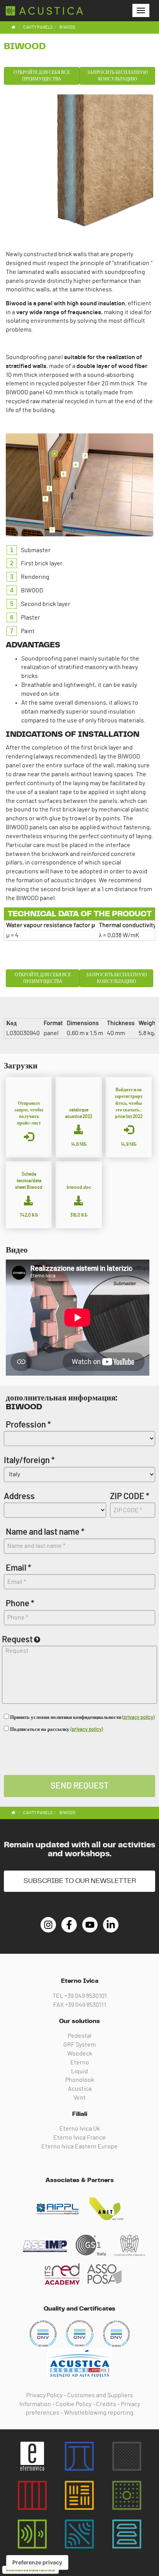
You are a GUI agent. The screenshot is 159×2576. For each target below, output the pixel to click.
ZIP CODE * (130, 1496)
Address (19, 1496)
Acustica (80, 2089)
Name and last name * (45, 1532)
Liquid (79, 2071)
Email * (19, 1568)
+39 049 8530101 (86, 1996)
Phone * (20, 1604)
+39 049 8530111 (85, 2005)
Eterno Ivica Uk (80, 2129)
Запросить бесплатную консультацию (118, 76)
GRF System (79, 2045)
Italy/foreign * (29, 1460)
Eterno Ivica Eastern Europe (79, 2146)
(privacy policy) (138, 1718)
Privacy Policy (44, 2395)
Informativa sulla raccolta (30, 2570)
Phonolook (80, 2080)
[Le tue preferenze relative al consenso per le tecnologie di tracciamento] (37, 2562)
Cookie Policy (74, 2404)
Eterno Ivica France (79, 2138)
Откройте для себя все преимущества (42, 76)
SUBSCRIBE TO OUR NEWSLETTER (80, 1881)
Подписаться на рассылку (56, 1730)
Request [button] (17, 1640)
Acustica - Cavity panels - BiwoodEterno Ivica (44, 11)
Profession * (28, 1425)
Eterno (80, 2063)
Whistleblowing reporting (99, 2413)
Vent (79, 2098)
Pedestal (79, 2036)
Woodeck (80, 2054)
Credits (106, 2404)
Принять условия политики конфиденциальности (82, 1718)
